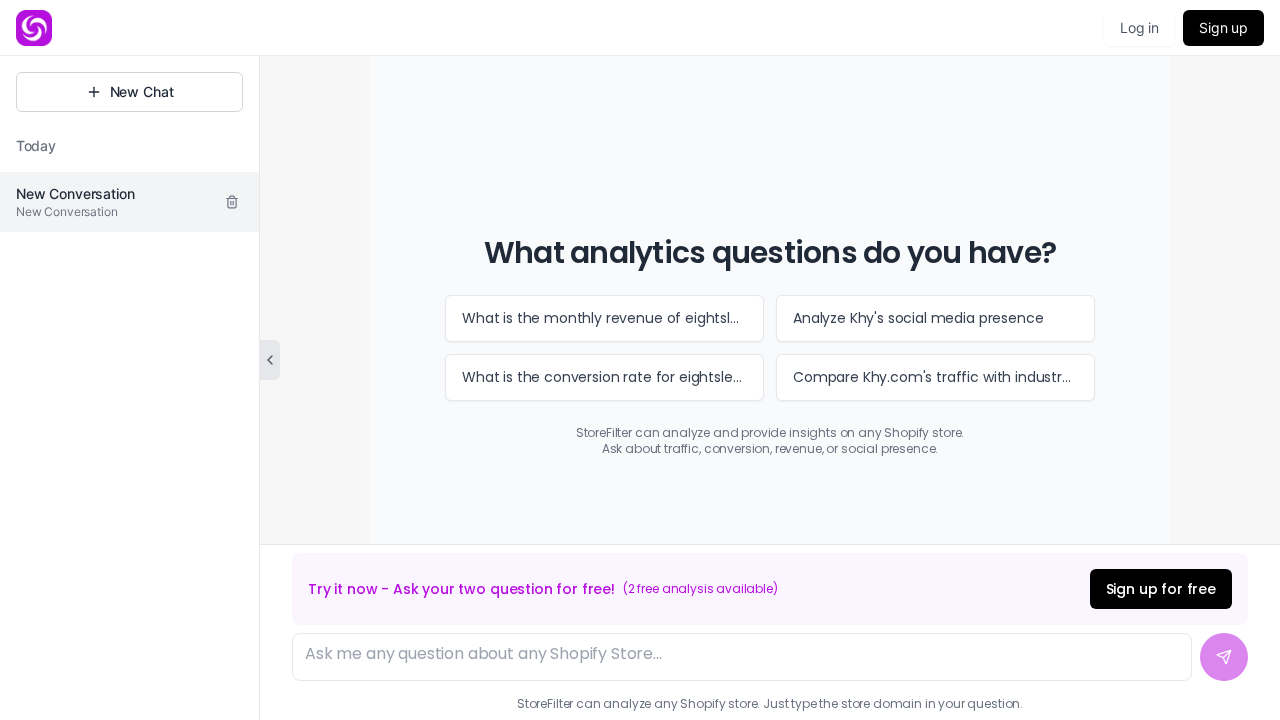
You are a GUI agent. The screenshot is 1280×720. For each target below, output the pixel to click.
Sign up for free (1161, 589)
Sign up (1223, 27)
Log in (1139, 27)
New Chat (142, 91)
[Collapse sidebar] (270, 360)
